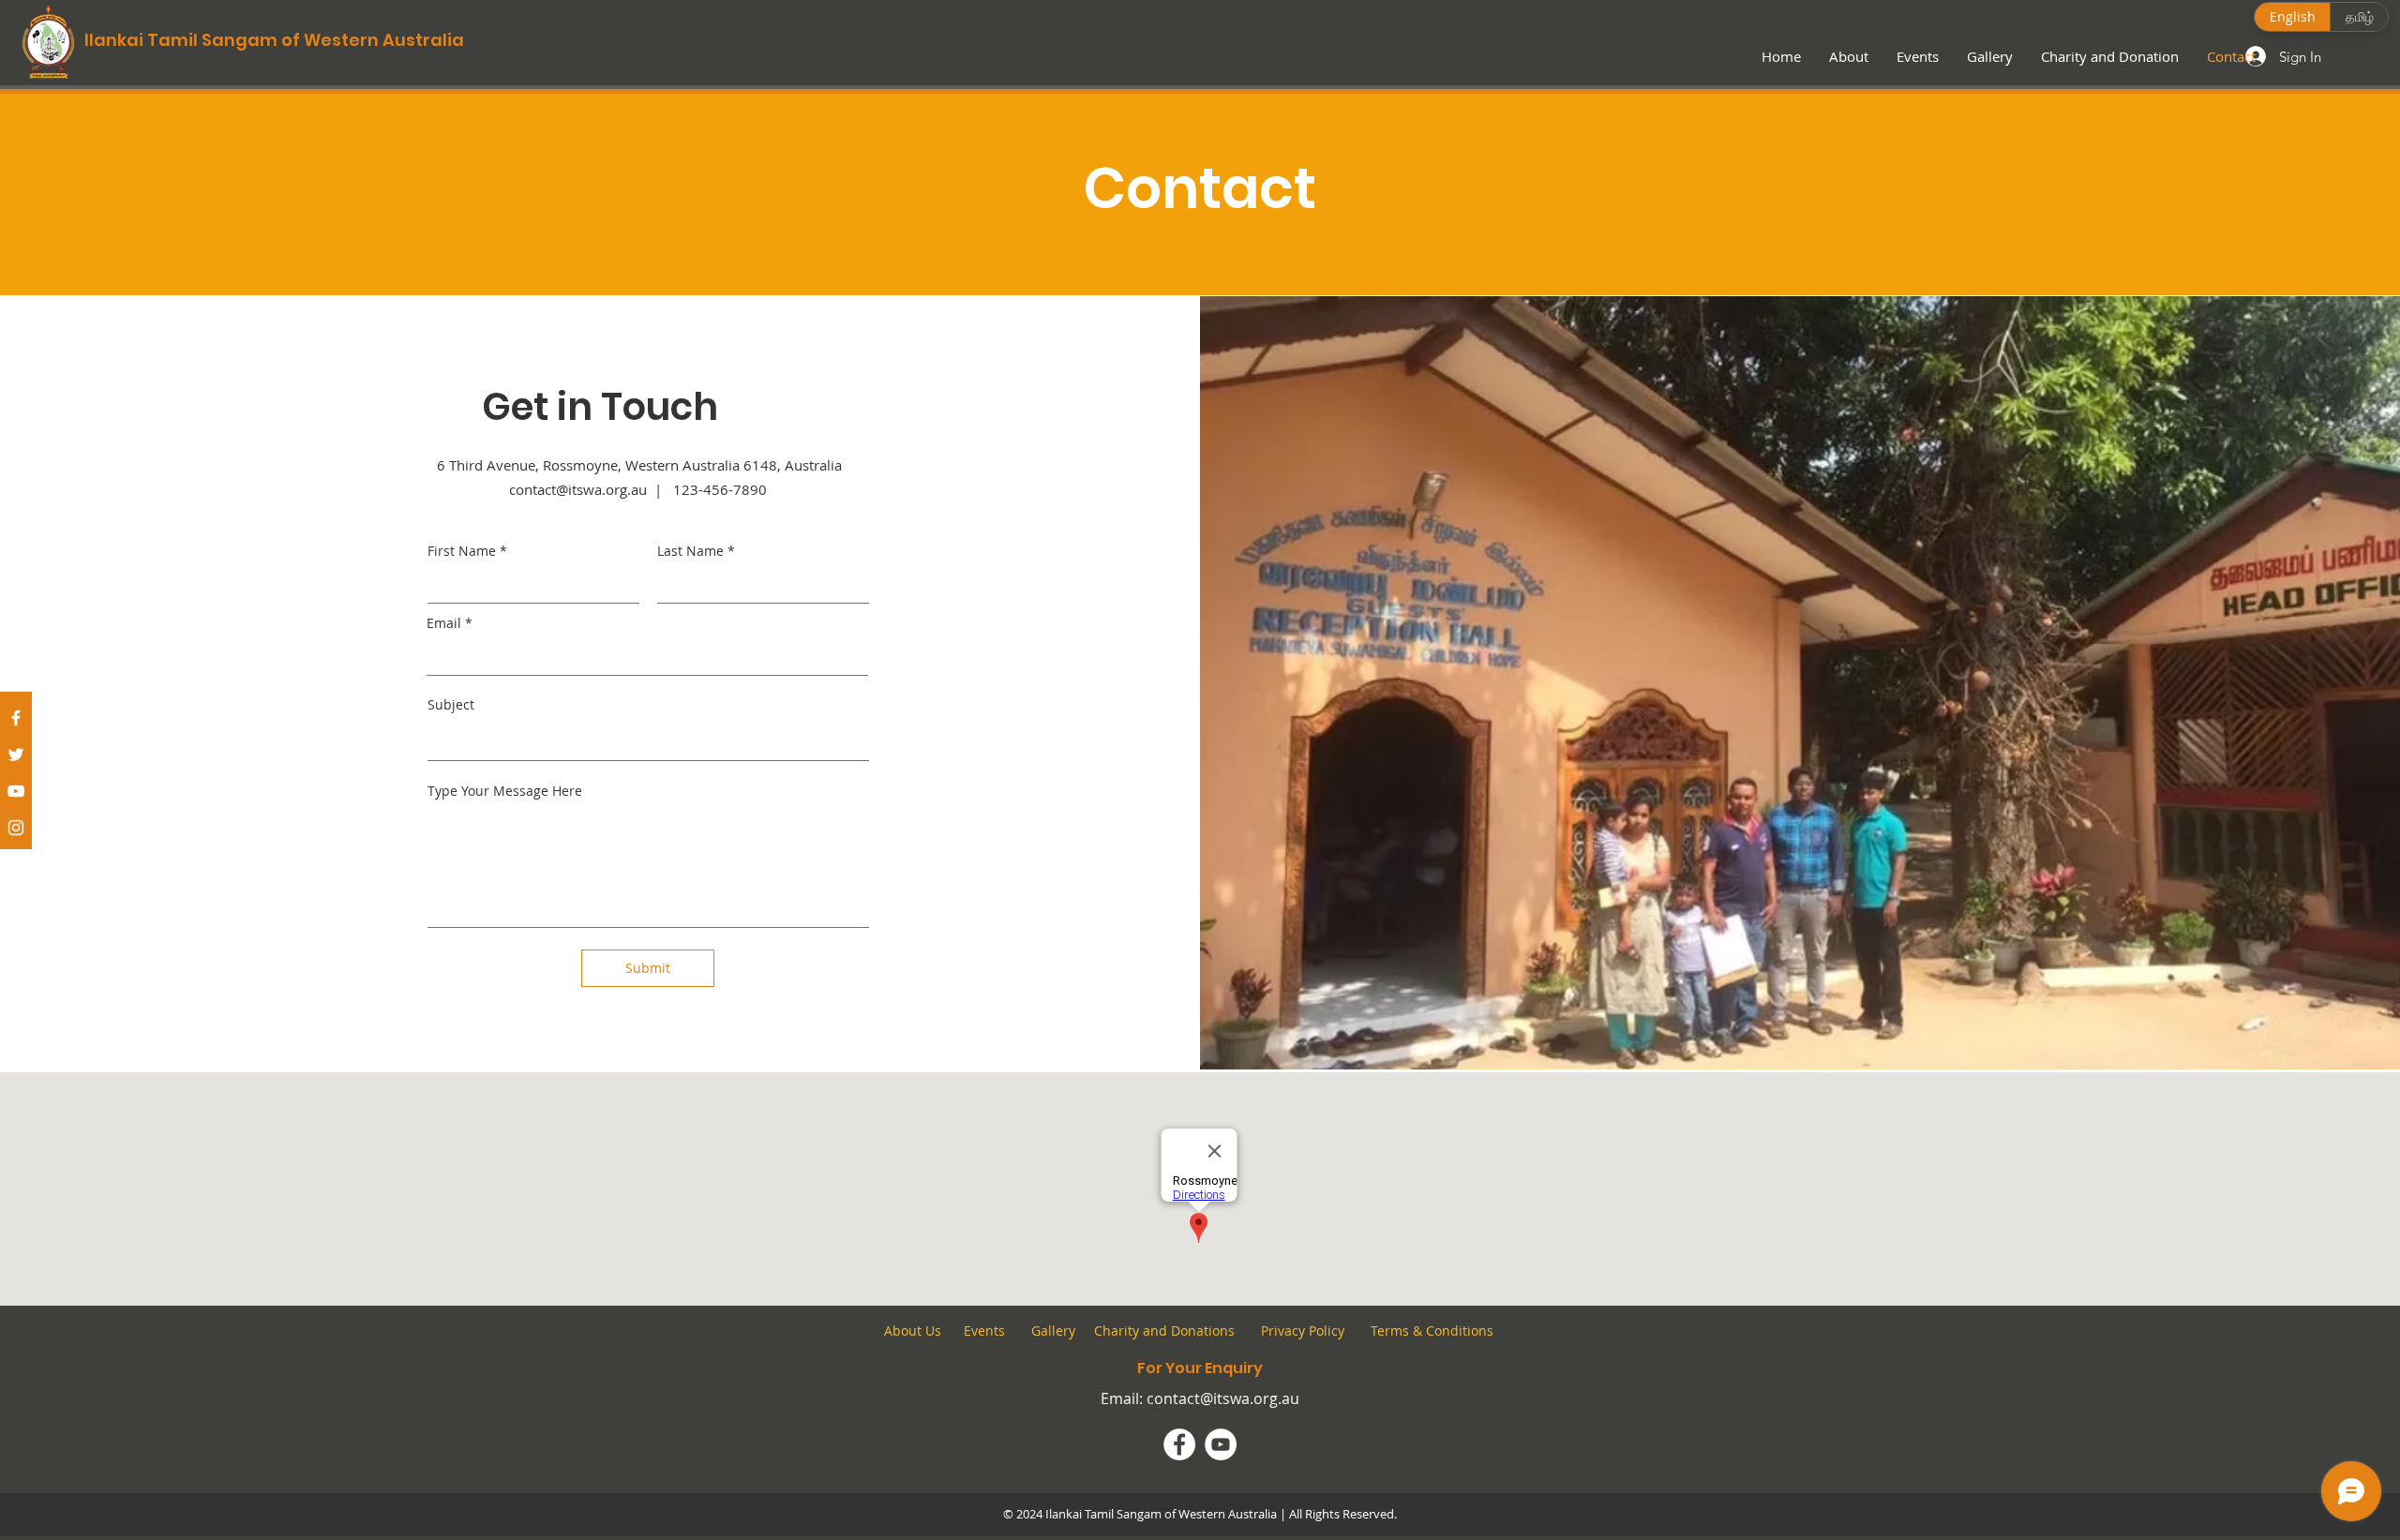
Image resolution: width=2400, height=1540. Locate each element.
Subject (451, 705)
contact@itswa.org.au (1223, 1398)
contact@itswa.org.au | (591, 489)
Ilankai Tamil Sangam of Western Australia (274, 40)
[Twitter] (16, 755)
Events (984, 1331)
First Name (462, 551)
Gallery (1053, 1331)
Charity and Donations (1164, 1331)
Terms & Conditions (1430, 1331)
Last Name (690, 551)
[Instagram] (16, 828)
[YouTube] (16, 791)
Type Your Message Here (505, 791)
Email (444, 623)
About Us (913, 1331)
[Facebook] (16, 718)
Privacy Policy (1303, 1331)
